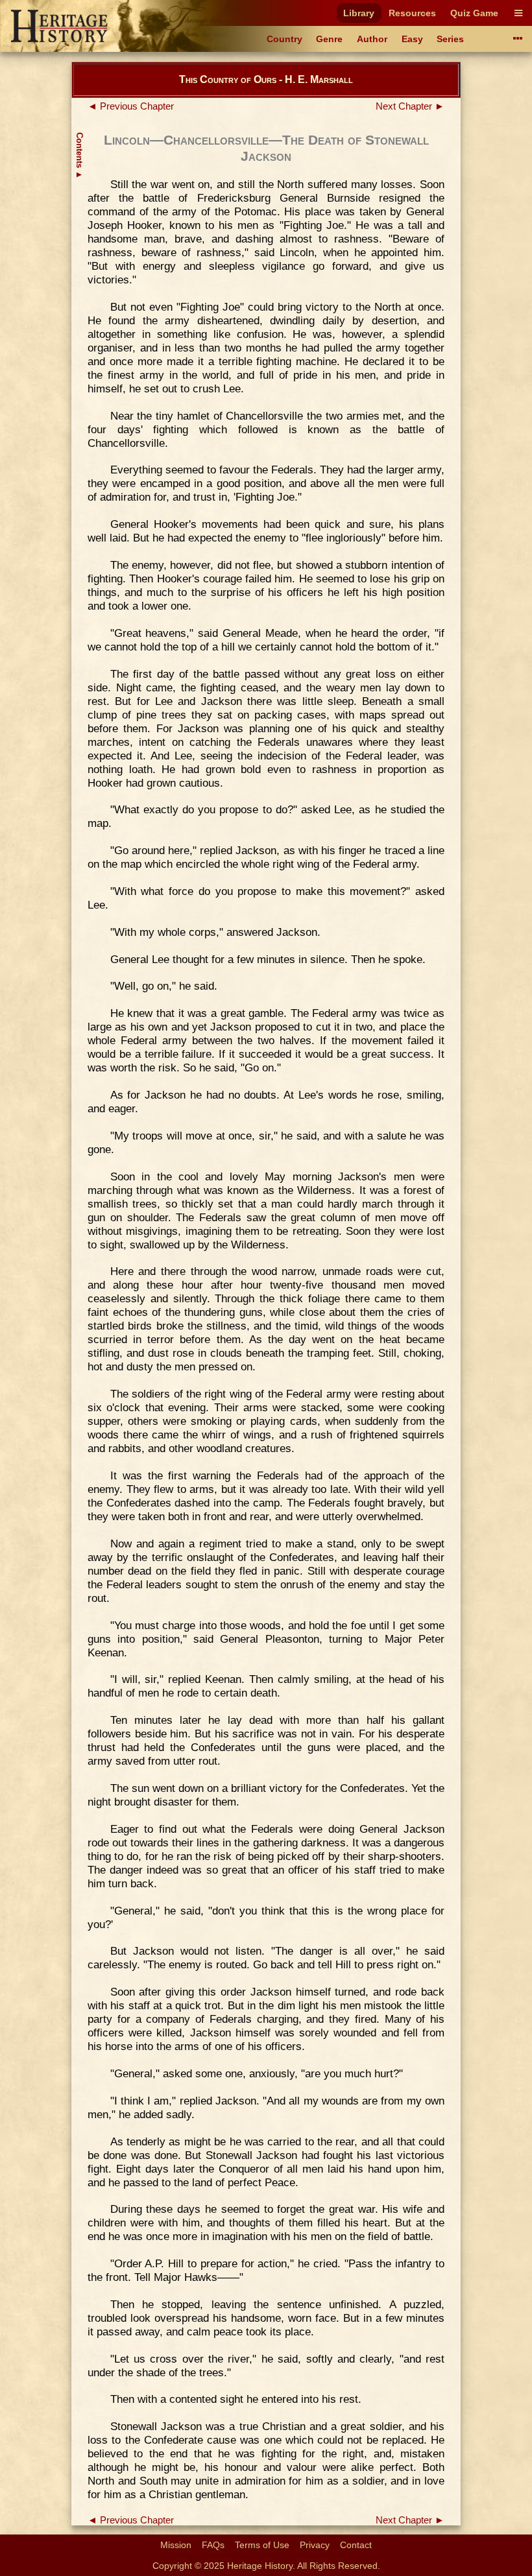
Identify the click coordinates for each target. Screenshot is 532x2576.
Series (450, 39)
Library (359, 13)
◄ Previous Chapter (131, 106)
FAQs (213, 2545)
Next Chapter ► (410, 106)
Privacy (315, 2545)
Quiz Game (474, 13)
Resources (412, 13)
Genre (329, 39)
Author (372, 39)
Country (284, 39)
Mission (176, 2545)
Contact (356, 2545)
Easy (412, 39)
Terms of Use (262, 2545)
